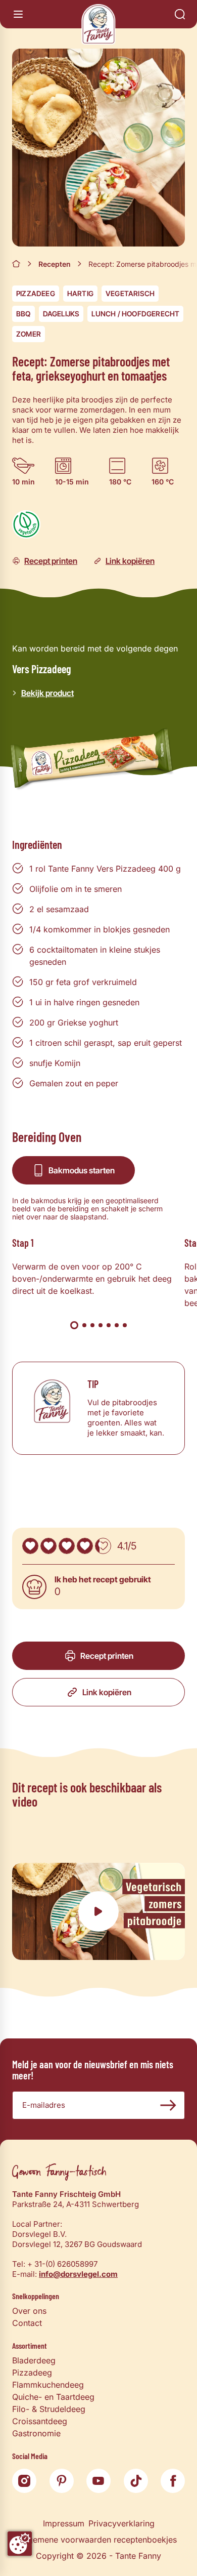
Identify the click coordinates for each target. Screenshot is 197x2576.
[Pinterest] (62, 2481)
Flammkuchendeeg (48, 2385)
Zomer (29, 334)
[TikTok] (136, 2481)
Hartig (80, 293)
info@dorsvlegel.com (78, 2274)
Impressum (64, 2523)
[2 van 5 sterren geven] (48, 1546)
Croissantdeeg (40, 2421)
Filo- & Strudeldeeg (49, 2409)
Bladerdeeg (34, 2360)
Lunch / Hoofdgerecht (135, 314)
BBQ (23, 314)
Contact (27, 2323)
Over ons (29, 2311)
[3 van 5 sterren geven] (67, 1546)
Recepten (55, 264)
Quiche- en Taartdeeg (53, 2397)
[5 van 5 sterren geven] (103, 1546)
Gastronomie (36, 2433)
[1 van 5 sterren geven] (30, 1546)
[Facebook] (173, 2481)
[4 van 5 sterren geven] (85, 1546)
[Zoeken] (180, 14)
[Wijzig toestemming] (20, 2544)
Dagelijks (61, 314)
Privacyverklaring (121, 2523)
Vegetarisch (130, 293)
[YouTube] (98, 2481)
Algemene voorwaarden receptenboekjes (98, 2540)
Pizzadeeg (36, 293)
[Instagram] (24, 2481)
